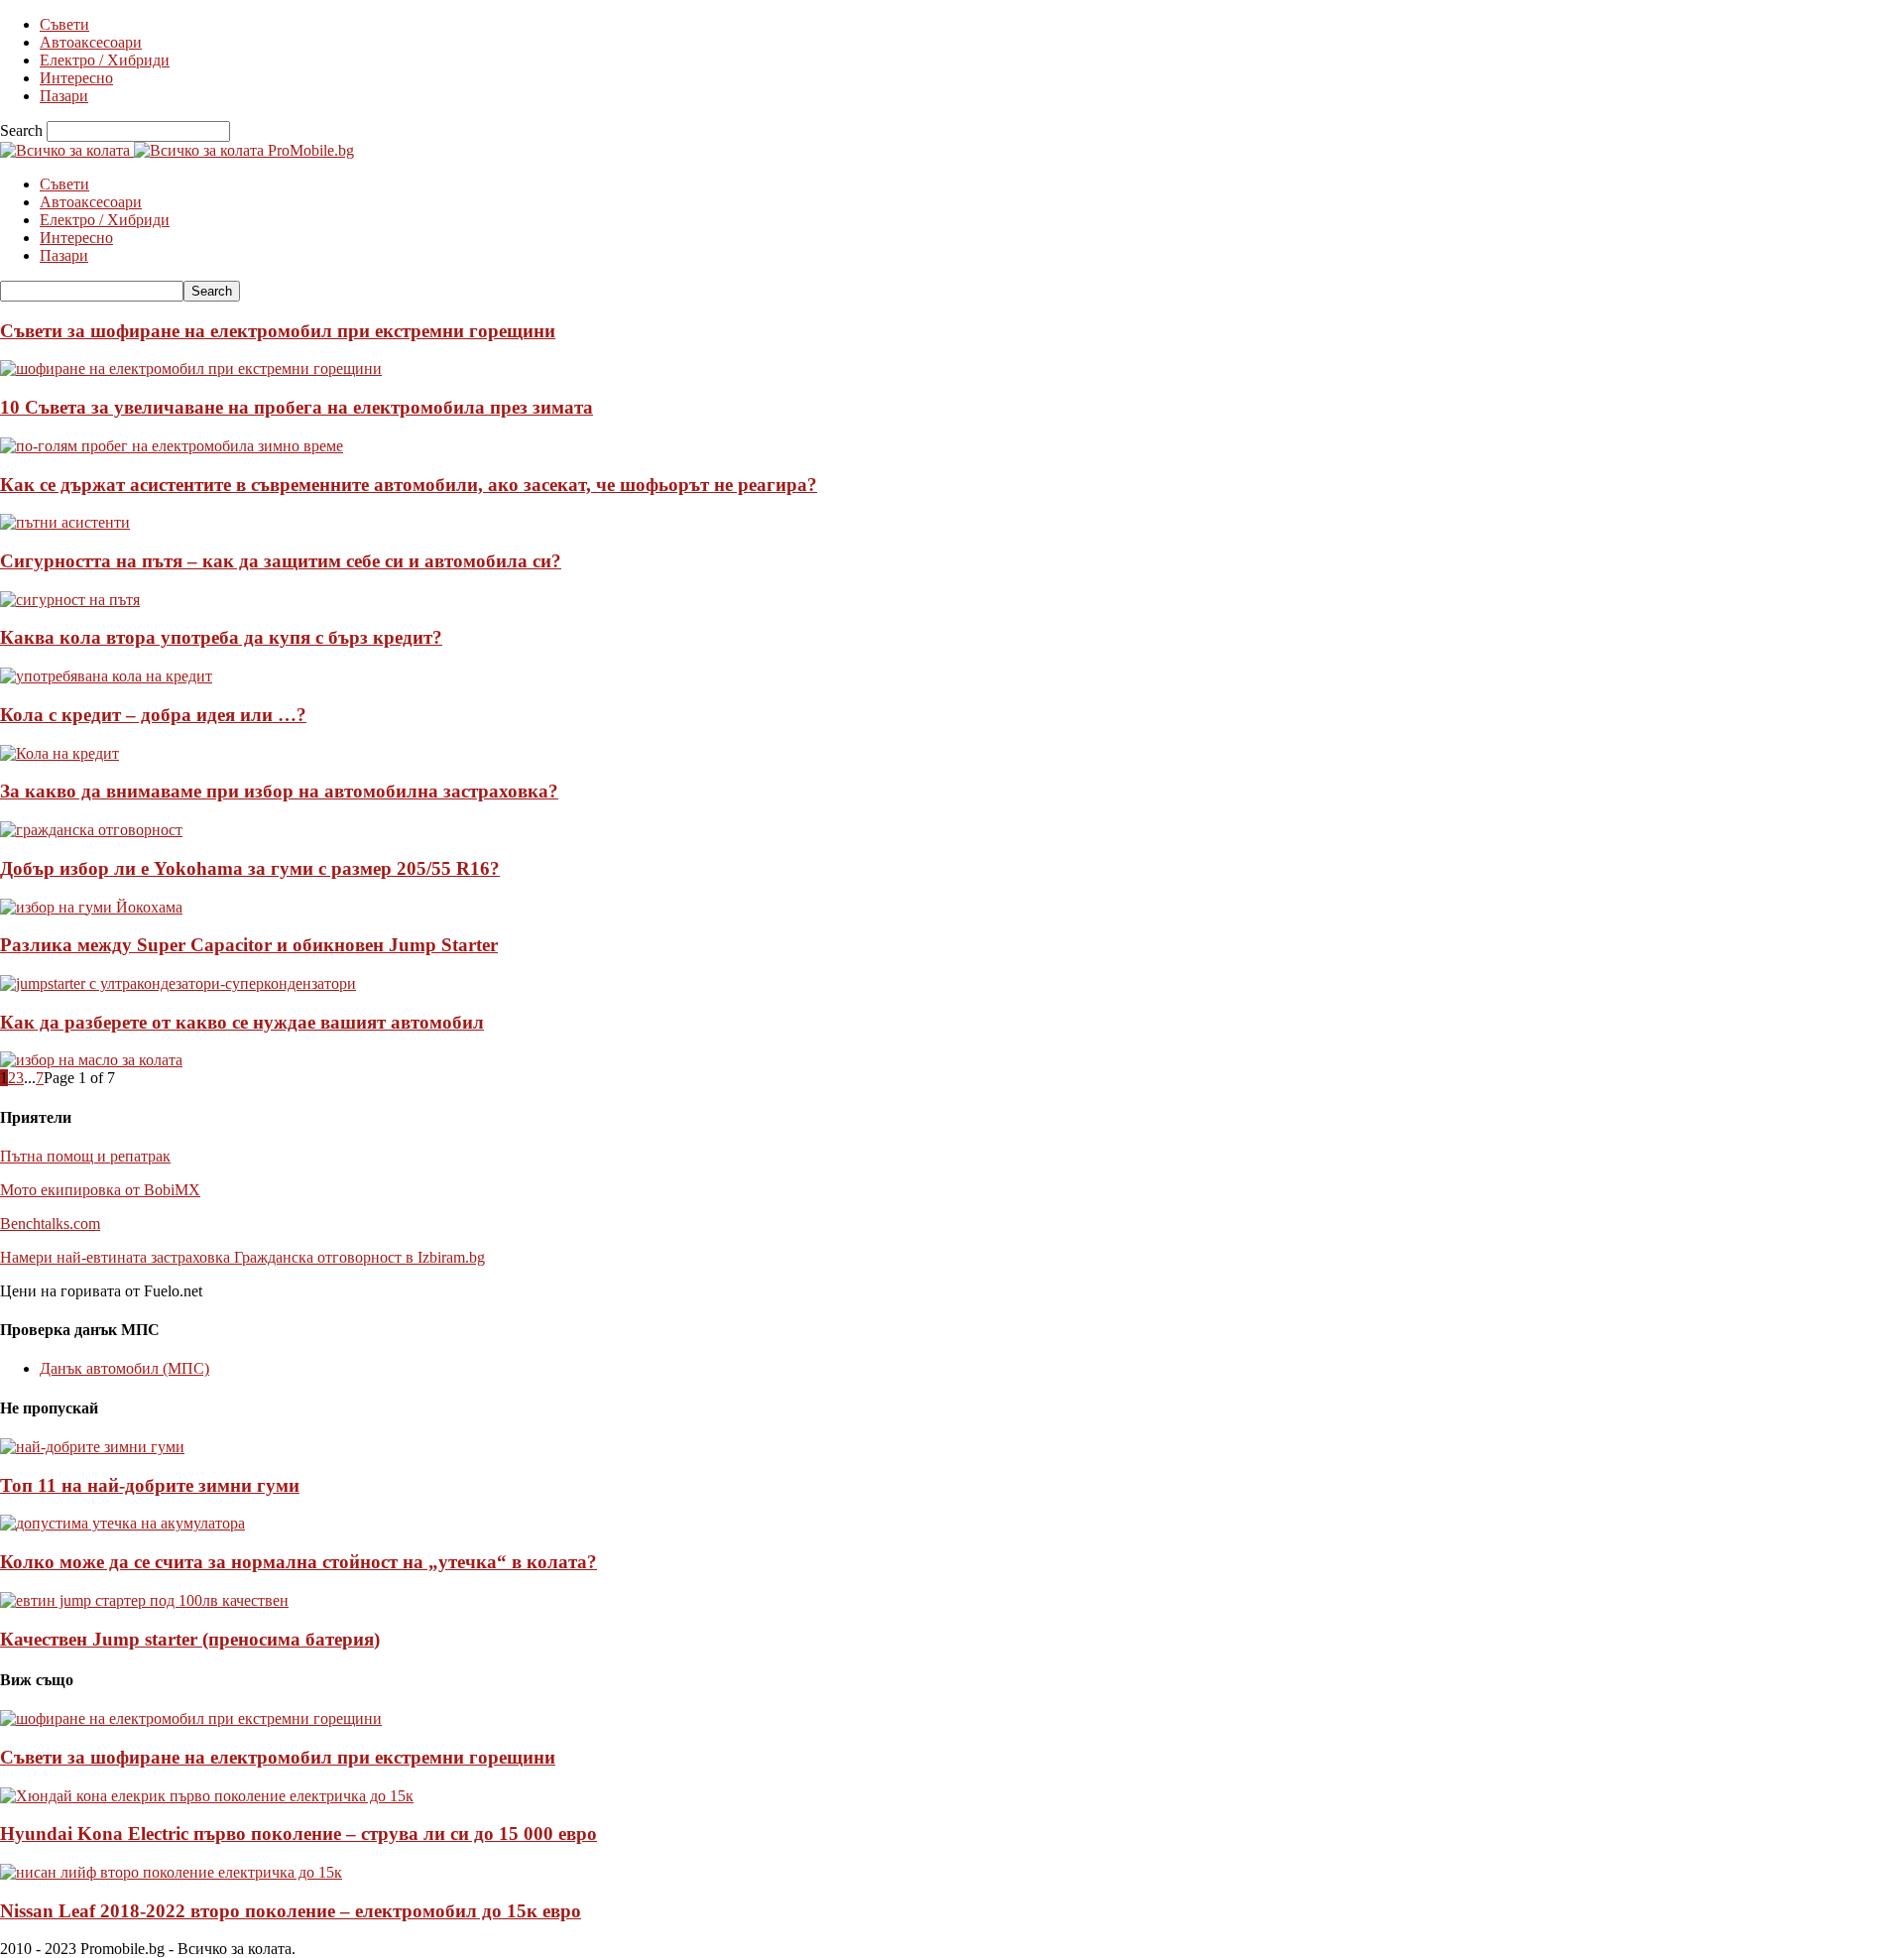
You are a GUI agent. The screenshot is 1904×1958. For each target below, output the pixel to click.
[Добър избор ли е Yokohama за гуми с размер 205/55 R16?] (91, 907)
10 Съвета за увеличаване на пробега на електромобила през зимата (297, 407)
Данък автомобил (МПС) (124, 1368)
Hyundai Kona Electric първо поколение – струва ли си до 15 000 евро (298, 1834)
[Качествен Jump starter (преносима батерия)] (144, 1600)
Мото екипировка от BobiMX (100, 1190)
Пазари (64, 96)
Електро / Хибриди (105, 60)
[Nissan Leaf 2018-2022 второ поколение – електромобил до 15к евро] (171, 1872)
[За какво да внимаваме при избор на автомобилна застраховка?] (91, 830)
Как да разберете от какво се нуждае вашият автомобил (242, 1022)
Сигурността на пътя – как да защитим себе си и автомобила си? (281, 561)
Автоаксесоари (91, 42)
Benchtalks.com (50, 1224)
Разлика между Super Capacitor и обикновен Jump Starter (249, 945)
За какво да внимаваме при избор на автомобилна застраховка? (279, 791)
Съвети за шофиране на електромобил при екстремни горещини (278, 331)
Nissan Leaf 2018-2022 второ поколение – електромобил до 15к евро (291, 1911)
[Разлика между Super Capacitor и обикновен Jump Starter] (178, 983)
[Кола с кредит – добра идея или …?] (59, 753)
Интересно (76, 78)
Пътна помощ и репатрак (85, 1156)
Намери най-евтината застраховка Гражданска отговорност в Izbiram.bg (242, 1257)
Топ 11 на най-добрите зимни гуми (150, 1485)
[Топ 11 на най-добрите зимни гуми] (92, 1447)
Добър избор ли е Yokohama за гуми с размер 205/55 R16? (250, 868)
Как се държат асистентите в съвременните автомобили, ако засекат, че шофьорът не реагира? (409, 485)
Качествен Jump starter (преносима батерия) (190, 1639)
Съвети (64, 24)
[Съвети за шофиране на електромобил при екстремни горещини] (191, 368)
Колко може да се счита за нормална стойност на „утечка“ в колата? (298, 1562)
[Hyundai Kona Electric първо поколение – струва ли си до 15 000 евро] (207, 1796)
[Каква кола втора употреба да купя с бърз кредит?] (106, 676)
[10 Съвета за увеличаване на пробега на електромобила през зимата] (172, 446)
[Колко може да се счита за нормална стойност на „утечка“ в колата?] (122, 1523)
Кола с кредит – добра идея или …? (153, 715)
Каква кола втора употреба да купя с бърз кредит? (221, 637)
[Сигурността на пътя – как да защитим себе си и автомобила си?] (70, 600)
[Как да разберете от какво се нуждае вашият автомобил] (91, 1060)
